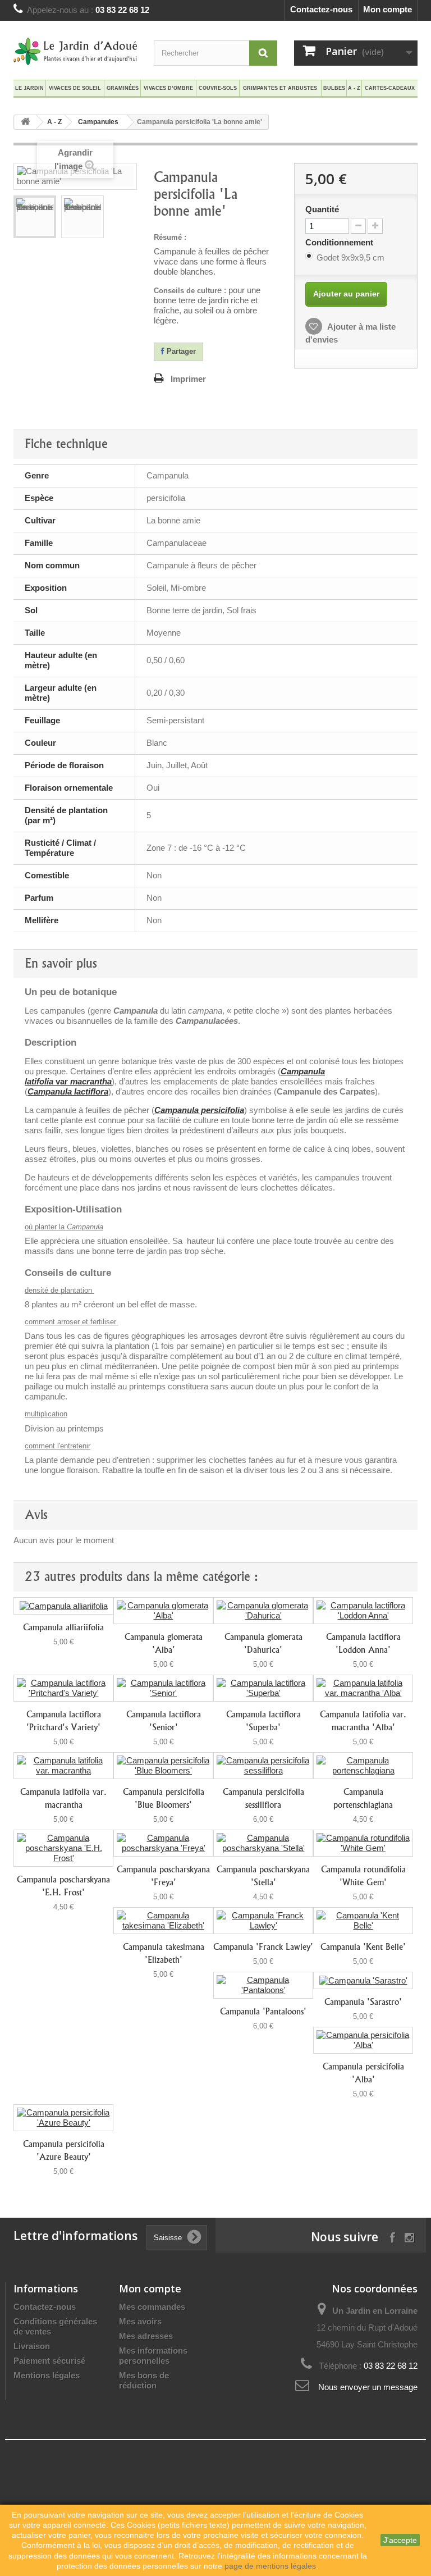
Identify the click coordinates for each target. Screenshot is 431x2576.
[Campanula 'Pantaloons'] (263, 1985)
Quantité (322, 209)
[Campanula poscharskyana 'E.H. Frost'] (63, 1848)
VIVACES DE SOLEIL (75, 88)
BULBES (334, 88)
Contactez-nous (321, 9)
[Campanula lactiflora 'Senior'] (163, 1688)
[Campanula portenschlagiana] (363, 1766)
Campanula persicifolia (199, 1110)
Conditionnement (340, 242)
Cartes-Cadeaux (390, 88)
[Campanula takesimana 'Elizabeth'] (163, 1921)
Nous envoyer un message (368, 2387)
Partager (180, 351)
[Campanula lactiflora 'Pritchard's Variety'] (63, 1688)
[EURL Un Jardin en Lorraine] (75, 51)
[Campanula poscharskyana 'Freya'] (163, 1843)
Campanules (98, 122)
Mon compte (388, 9)
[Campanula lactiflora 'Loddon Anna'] (363, 1611)
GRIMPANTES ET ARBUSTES (280, 88)
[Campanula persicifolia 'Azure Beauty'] (63, 2118)
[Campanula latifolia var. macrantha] (63, 1766)
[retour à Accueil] (25, 122)
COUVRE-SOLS (218, 88)
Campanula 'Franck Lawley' (263, 1947)
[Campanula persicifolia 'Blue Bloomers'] (163, 1766)
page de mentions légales (270, 2566)
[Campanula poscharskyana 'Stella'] (263, 1843)
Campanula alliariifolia (63, 1627)
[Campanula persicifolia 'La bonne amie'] (35, 217)
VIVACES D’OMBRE (168, 88)
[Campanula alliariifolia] (63, 1606)
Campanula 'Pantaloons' (263, 2011)
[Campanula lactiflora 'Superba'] (263, 1688)
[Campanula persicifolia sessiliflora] (263, 1766)
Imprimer (188, 379)
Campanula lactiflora (68, 1091)
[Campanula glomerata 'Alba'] (163, 1611)
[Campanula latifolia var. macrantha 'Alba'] (363, 1688)
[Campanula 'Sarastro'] (363, 1980)
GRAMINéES (123, 88)
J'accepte (400, 2540)
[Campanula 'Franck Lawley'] (263, 1921)
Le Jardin (29, 88)
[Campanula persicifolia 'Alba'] (363, 2040)
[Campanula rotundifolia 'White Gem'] (363, 1843)
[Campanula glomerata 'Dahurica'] (263, 1611)
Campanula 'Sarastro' (363, 2002)
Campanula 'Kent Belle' (363, 1947)
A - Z (354, 88)
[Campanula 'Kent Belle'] (363, 1921)
